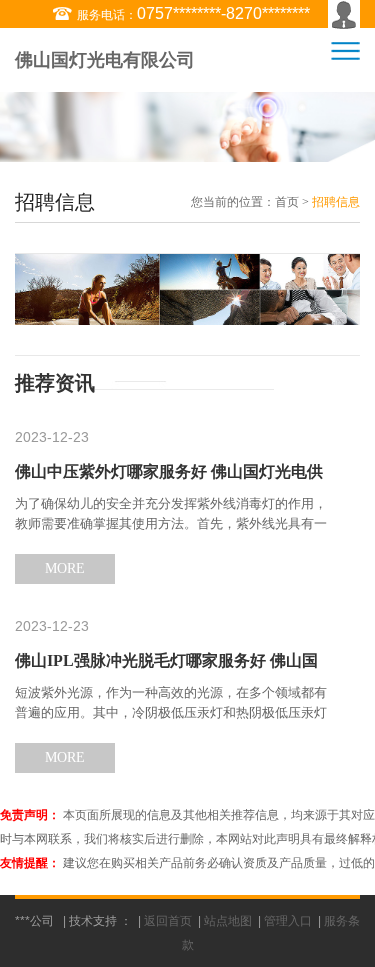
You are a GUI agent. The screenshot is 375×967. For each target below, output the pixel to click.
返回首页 (168, 921)
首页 (287, 202)
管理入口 (288, 921)
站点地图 (228, 921)
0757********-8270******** (223, 13)
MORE (65, 568)
